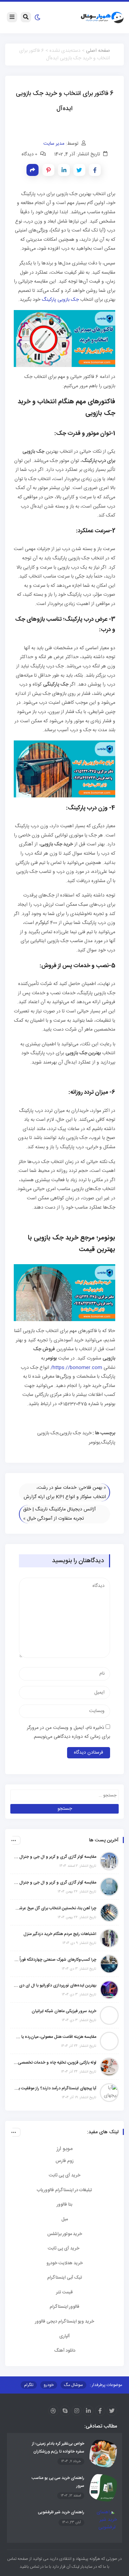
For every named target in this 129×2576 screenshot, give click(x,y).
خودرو (49, 2385)
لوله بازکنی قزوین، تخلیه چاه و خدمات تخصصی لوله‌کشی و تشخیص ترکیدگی (55, 2063)
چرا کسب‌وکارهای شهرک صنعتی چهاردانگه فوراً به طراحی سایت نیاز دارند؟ (55, 1960)
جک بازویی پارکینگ (60, 300)
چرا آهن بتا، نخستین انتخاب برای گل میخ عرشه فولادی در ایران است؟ (55, 1908)
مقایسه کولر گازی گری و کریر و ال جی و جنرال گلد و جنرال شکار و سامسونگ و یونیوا (55, 1883)
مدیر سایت (54, 144)
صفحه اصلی (98, 51)
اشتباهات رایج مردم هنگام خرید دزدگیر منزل (60, 1934)
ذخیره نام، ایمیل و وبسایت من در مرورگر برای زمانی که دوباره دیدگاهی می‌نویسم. (68, 1732)
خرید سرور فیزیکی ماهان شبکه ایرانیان (64, 2011)
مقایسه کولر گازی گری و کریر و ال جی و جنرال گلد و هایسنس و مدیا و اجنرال (55, 1857)
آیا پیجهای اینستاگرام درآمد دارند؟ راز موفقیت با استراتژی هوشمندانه (55, 2088)
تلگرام (29, 2385)
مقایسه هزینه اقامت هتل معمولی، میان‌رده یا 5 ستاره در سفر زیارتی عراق (55, 2037)
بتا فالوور (64, 2205)
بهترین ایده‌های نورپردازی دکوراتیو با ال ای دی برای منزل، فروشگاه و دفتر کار (55, 1985)
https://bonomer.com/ (76, 1368)
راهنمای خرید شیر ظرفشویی (61, 2512)
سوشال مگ (73, 2385)
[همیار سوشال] (102, 18)
